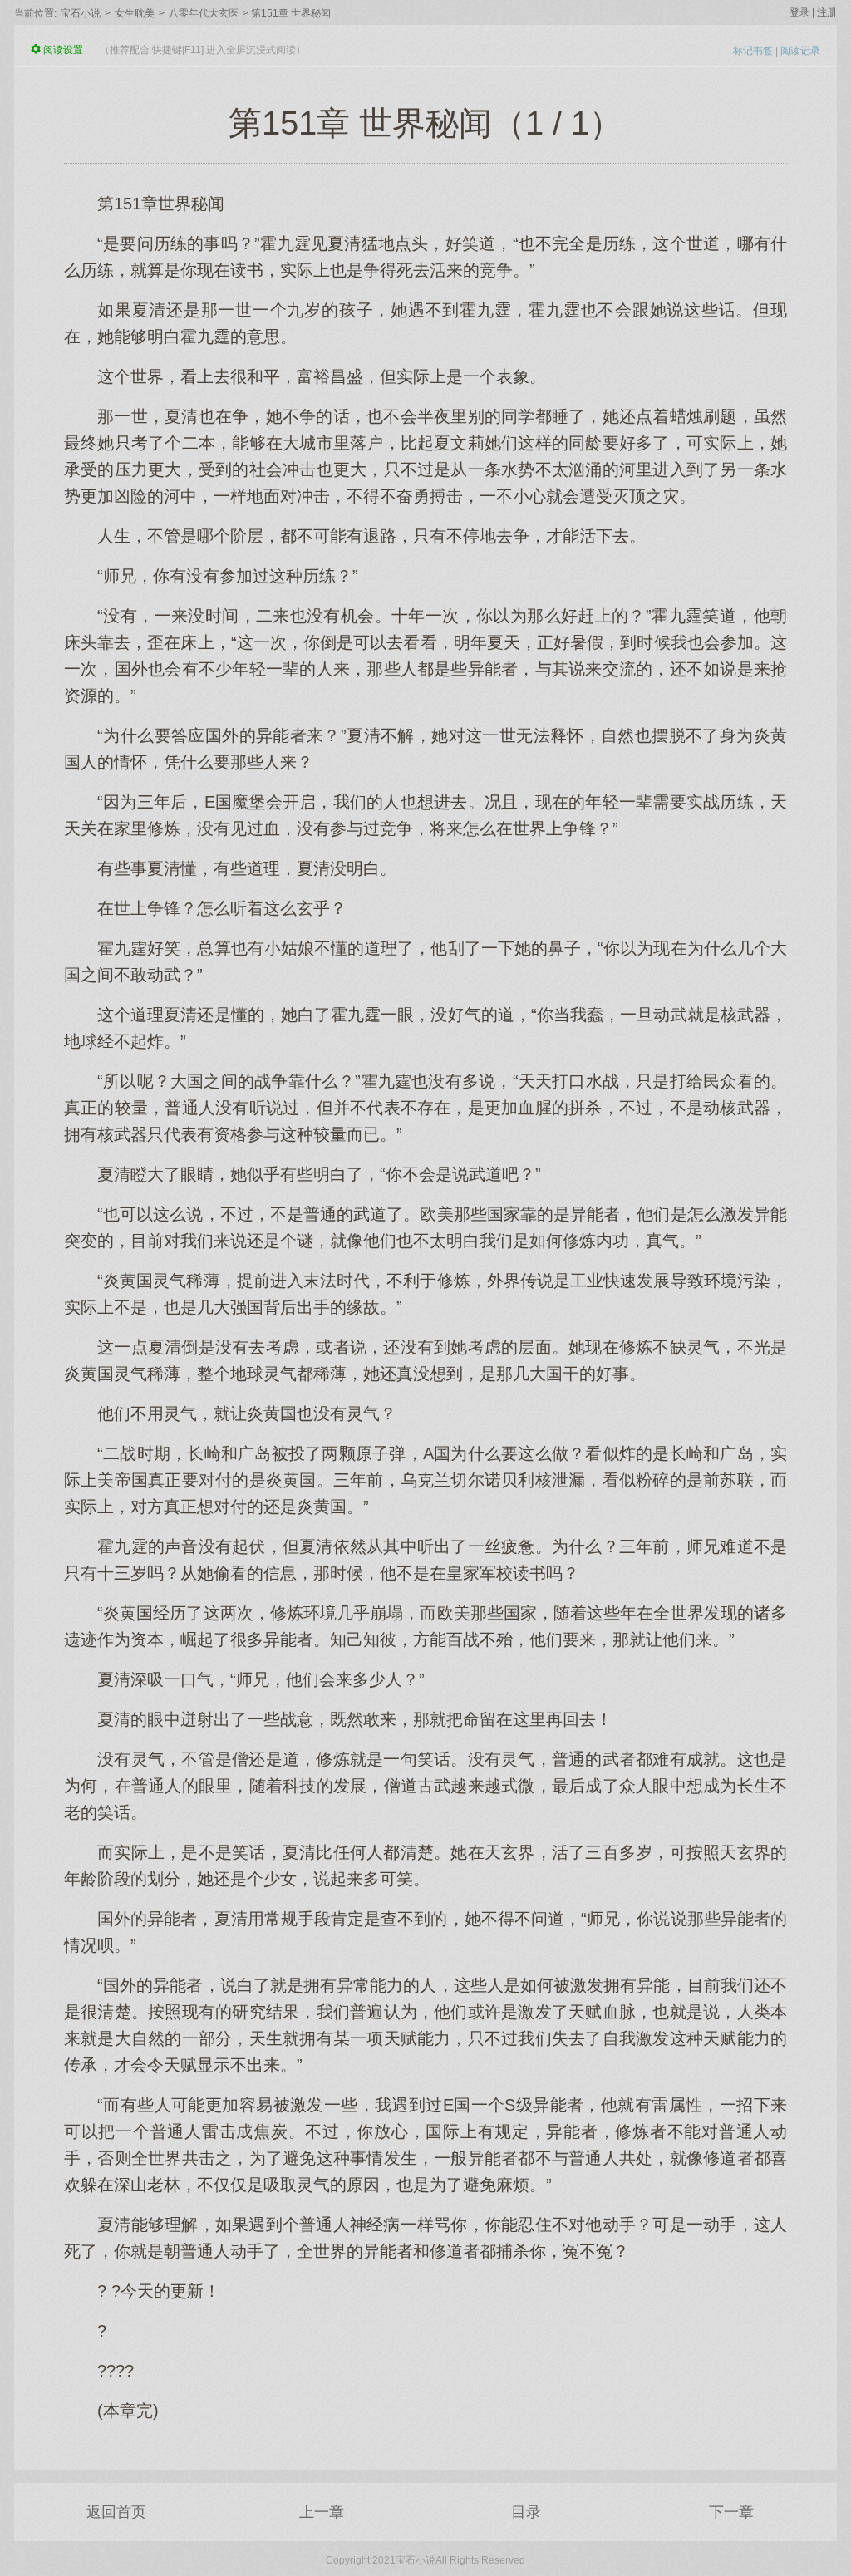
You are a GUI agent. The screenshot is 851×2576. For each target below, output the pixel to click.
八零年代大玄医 (204, 13)
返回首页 (116, 2512)
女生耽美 (135, 13)
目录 (526, 2512)
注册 (827, 12)
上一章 (322, 2512)
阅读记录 (800, 51)
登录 (799, 12)
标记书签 (753, 51)
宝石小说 (81, 13)
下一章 (731, 2512)
